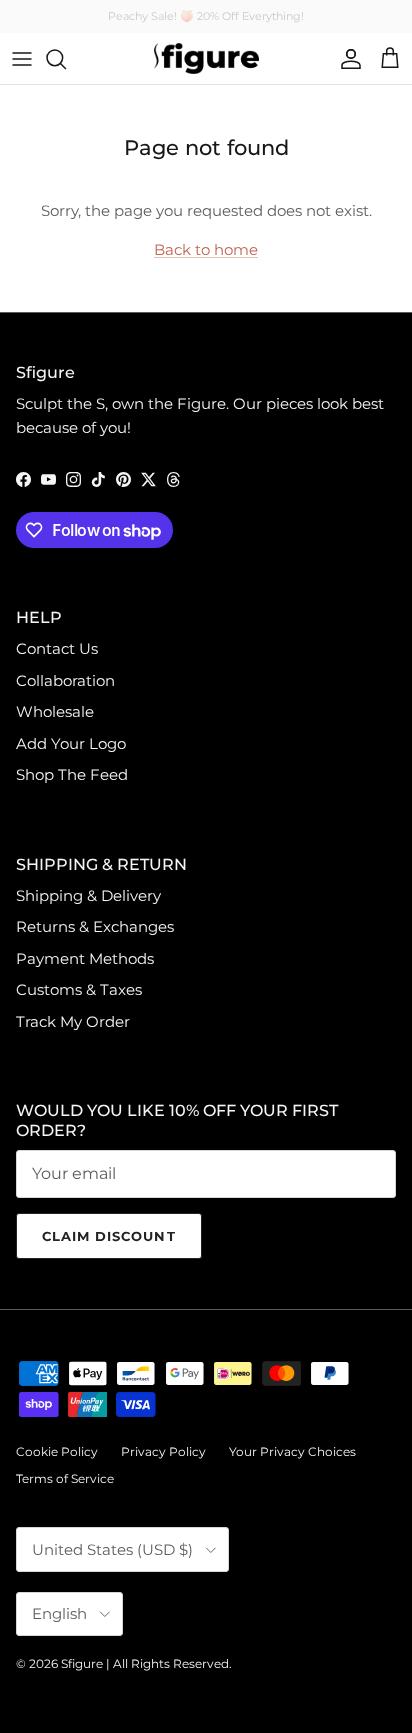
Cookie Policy (57, 1451)
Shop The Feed (72, 774)
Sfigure (82, 1663)
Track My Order (73, 1021)
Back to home (206, 249)
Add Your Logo (71, 743)
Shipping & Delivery (88, 895)
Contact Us (57, 648)
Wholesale (55, 711)
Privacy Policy (163, 1451)
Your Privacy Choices (292, 1451)
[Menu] (22, 59)
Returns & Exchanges (95, 926)
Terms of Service (65, 1478)
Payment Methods (85, 958)
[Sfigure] (206, 58)
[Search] (66, 59)
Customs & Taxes (79, 989)
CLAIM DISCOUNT (109, 1236)
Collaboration (65, 680)
